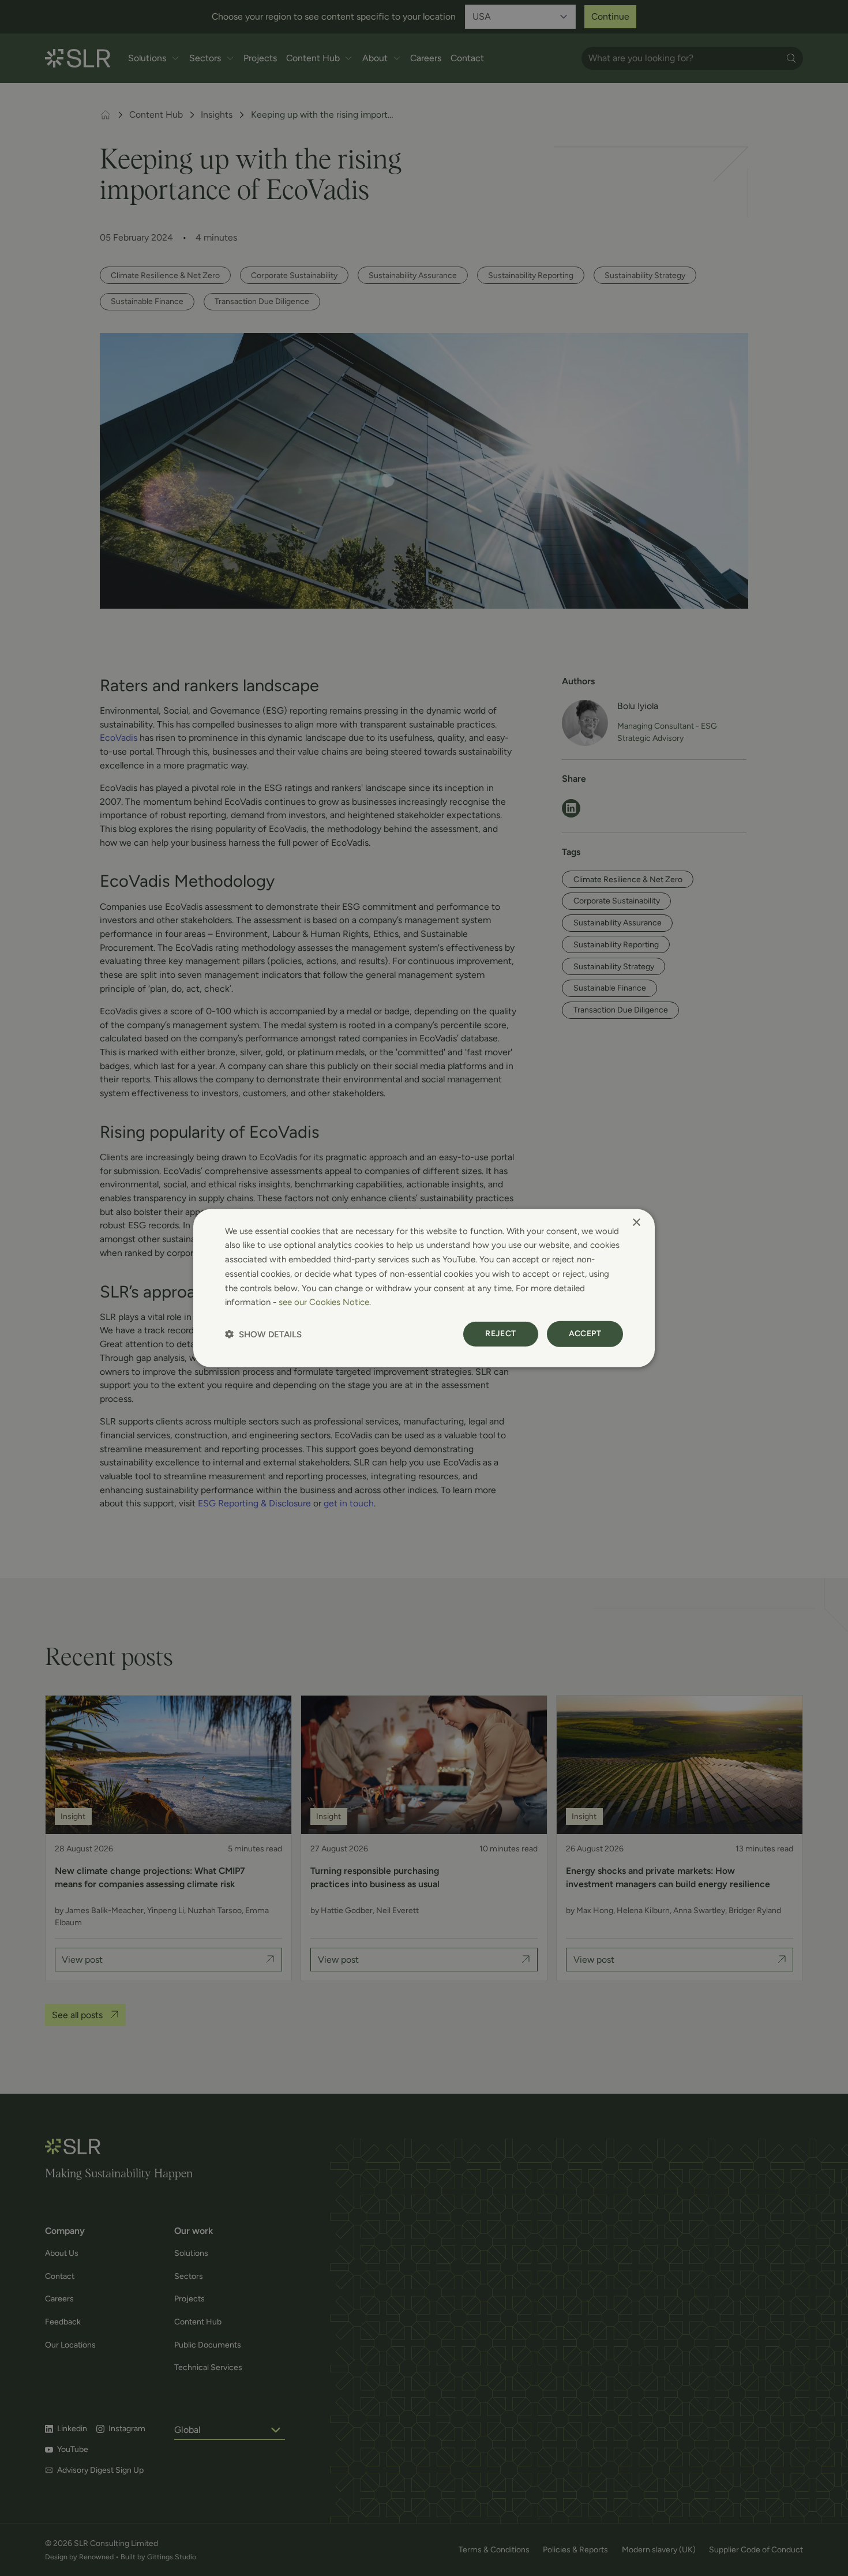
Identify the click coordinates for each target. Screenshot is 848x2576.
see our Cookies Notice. (325, 1302)
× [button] (636, 1222)
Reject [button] (500, 1334)
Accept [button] (585, 1334)
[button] (263, 1334)
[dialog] (424, 1288)
